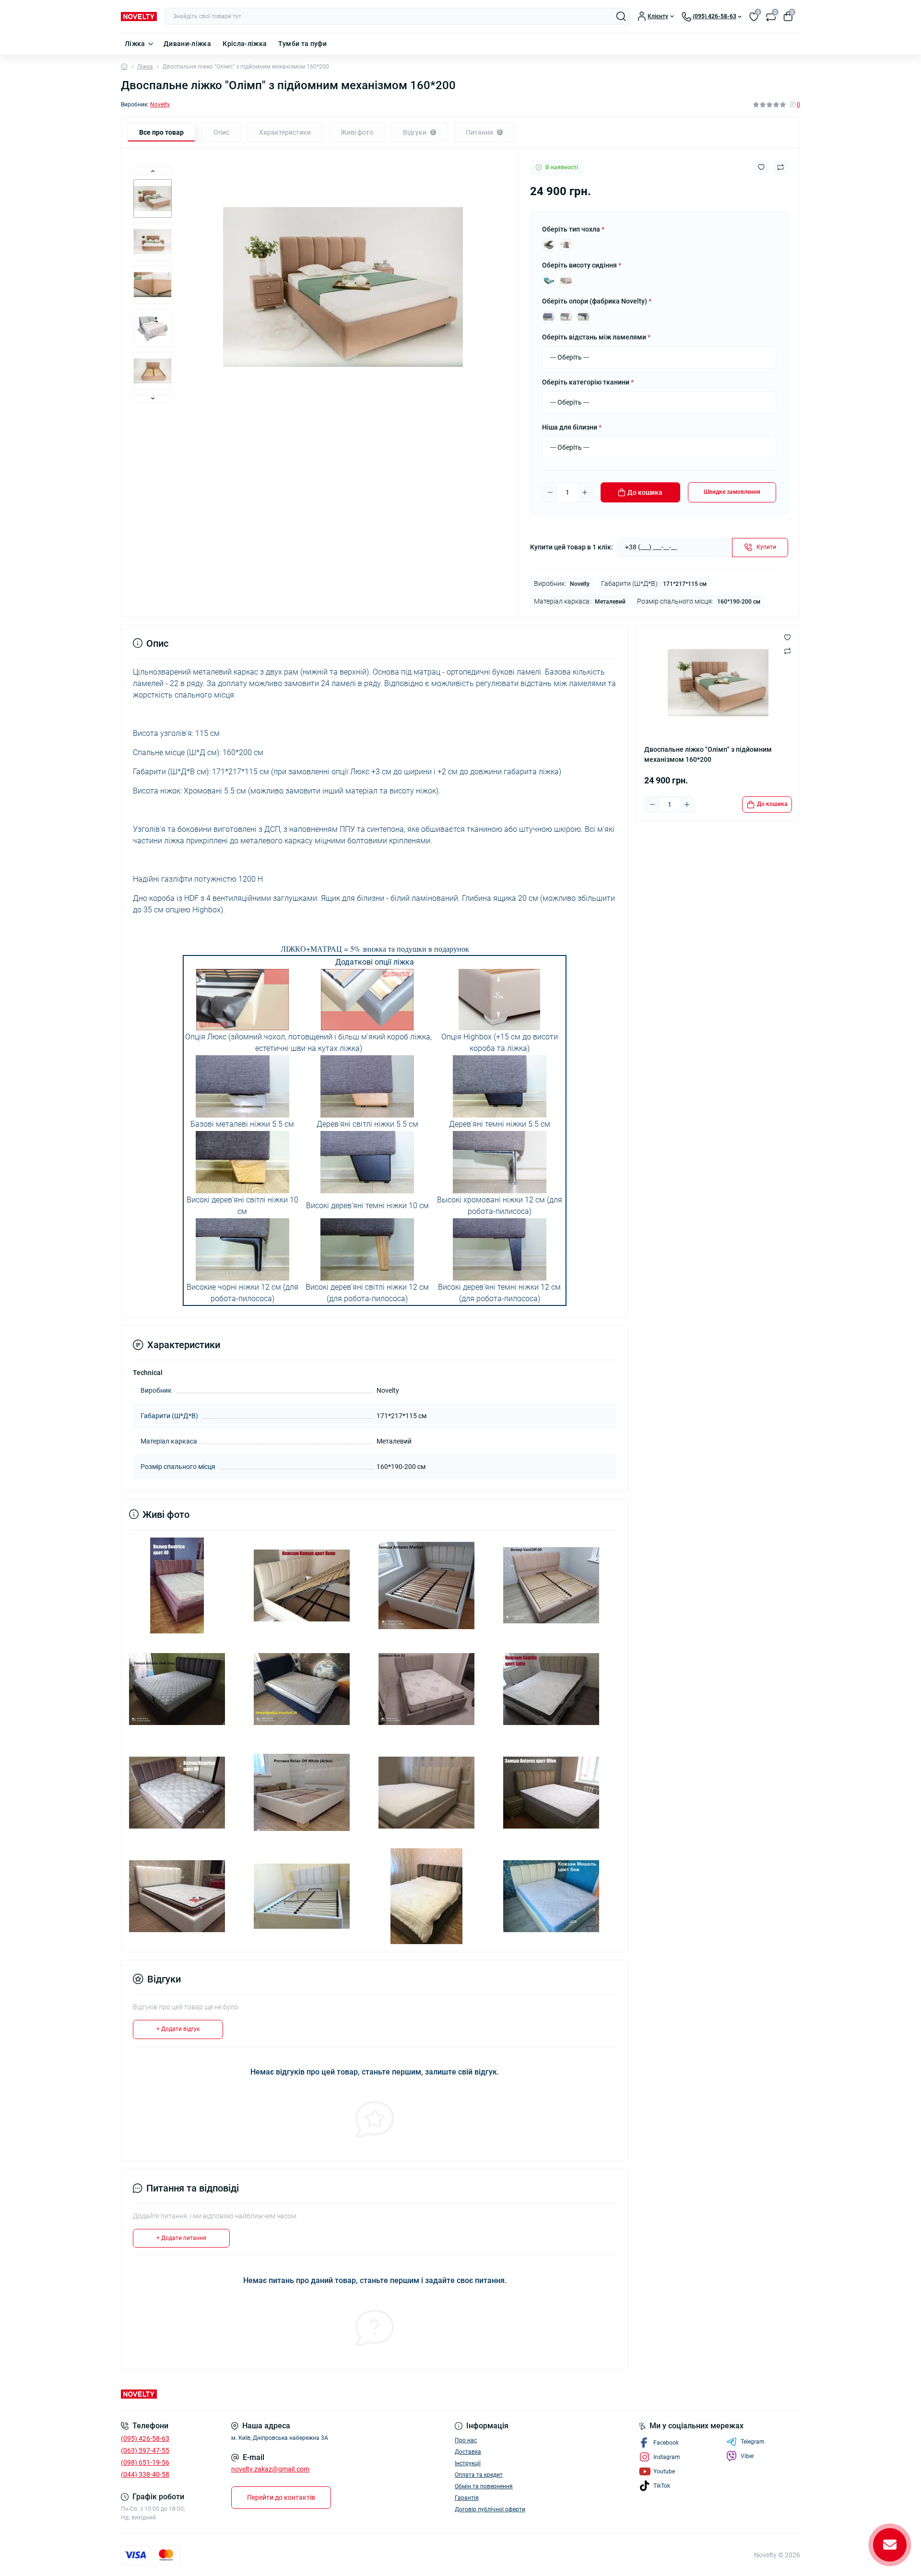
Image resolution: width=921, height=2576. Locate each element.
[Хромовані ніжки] (549, 317)
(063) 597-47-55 (145, 2450)
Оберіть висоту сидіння (582, 265)
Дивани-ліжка (187, 44)
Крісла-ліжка (245, 44)
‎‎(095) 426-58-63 (145, 2438)
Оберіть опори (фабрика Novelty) (597, 301)
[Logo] (139, 16)
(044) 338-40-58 (145, 2474)
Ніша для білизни (572, 427)
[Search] (621, 16)
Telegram (753, 2442)
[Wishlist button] (761, 167)
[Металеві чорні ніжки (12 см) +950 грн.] (583, 317)
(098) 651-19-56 (145, 2462)
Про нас (466, 2440)
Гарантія (467, 2498)
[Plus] (585, 492)
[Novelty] (288, 2394)
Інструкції (468, 2463)
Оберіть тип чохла (573, 229)
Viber (747, 2456)
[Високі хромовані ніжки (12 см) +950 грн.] (566, 317)
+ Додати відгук (178, 2029)
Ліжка (135, 44)
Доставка (468, 2452)
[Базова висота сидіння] (549, 281)
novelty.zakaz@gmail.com (270, 2469)
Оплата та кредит (479, 2475)
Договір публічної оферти (490, 2509)
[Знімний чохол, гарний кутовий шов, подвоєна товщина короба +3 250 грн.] (566, 245)
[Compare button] (780, 167)
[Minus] (550, 492)
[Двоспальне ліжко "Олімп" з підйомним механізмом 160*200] (177, 1585)
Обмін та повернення (484, 2486)
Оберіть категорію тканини (588, 382)
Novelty (160, 105)
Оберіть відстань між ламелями (596, 337)
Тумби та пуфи (302, 44)
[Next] (153, 398)
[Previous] (153, 171)
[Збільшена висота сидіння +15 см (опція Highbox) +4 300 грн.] (566, 281)
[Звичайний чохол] (549, 245)
